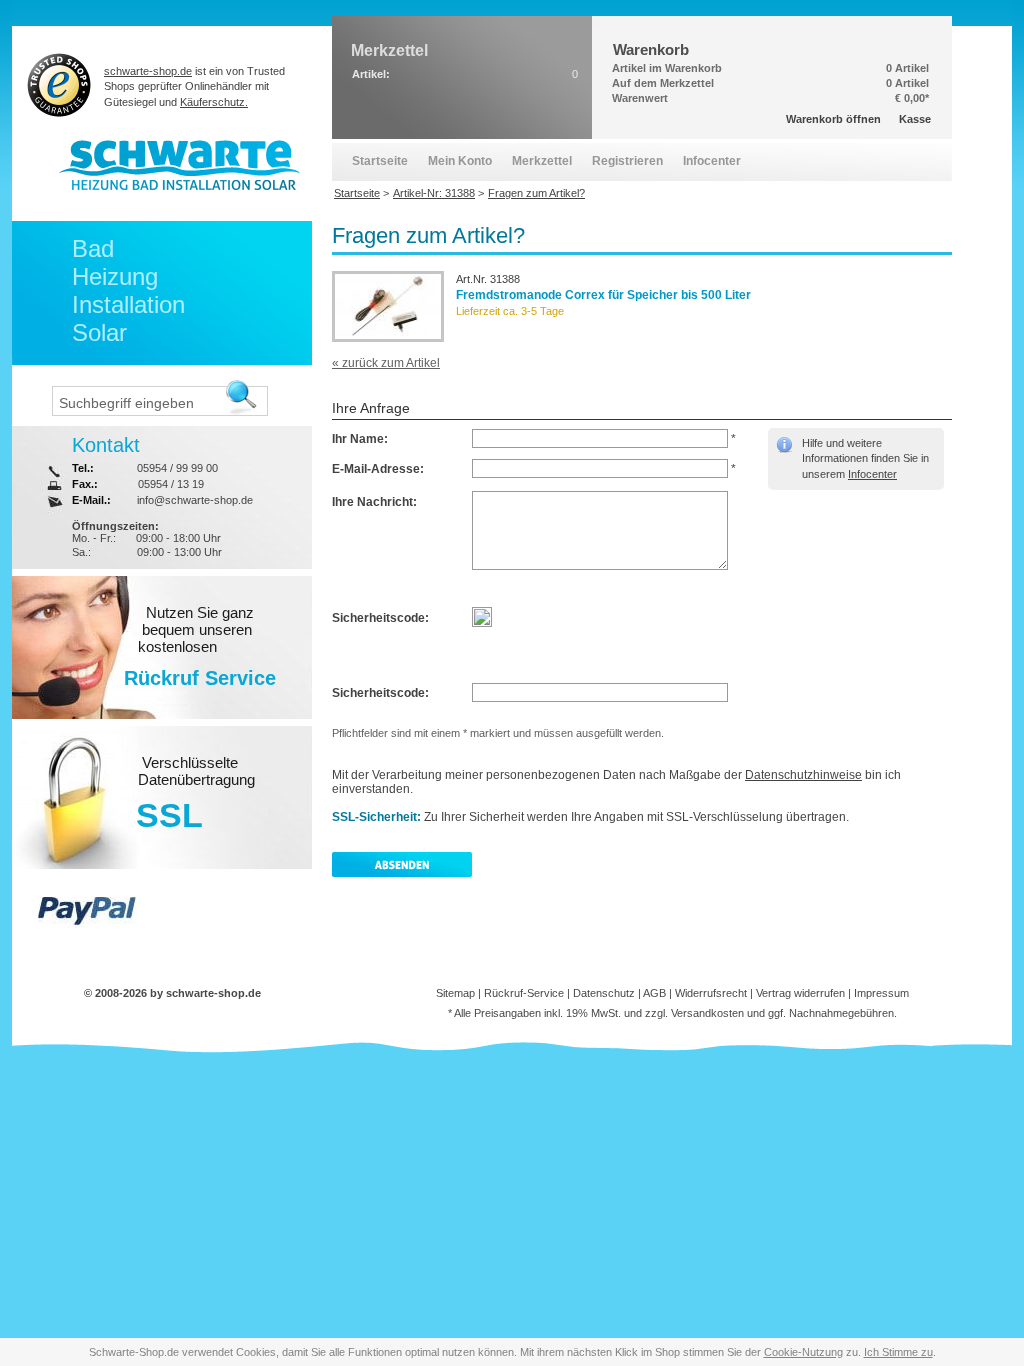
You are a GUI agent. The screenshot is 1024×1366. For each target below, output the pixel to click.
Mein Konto (460, 161)
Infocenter (872, 474)
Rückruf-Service (524, 993)
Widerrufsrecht (711, 993)
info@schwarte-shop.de (195, 500)
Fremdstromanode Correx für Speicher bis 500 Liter (603, 295)
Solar (99, 332)
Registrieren (627, 161)
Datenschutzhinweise (803, 775)
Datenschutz (604, 993)
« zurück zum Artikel (386, 363)
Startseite (380, 161)
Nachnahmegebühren (841, 1013)
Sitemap (455, 993)
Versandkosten (707, 1013)
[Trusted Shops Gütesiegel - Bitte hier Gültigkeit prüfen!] (59, 84)
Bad (93, 248)
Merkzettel (542, 161)
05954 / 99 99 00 (177, 468)
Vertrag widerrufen (800, 993)
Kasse (915, 119)
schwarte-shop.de (148, 71)
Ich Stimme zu (898, 1352)
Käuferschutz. (214, 102)
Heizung (115, 276)
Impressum (881, 993)
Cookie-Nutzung (803, 1352)
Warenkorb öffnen (833, 119)
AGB (654, 993)
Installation (128, 304)
